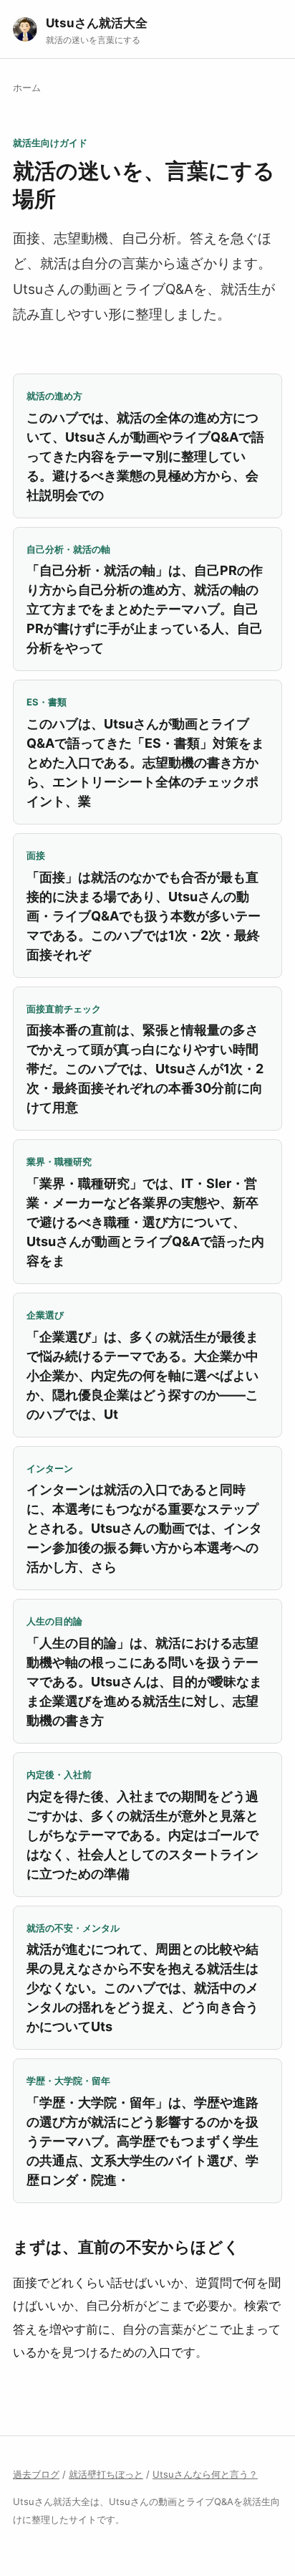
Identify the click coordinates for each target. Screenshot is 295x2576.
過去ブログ (36, 2474)
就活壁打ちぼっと (106, 2474)
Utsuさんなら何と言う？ (205, 2474)
